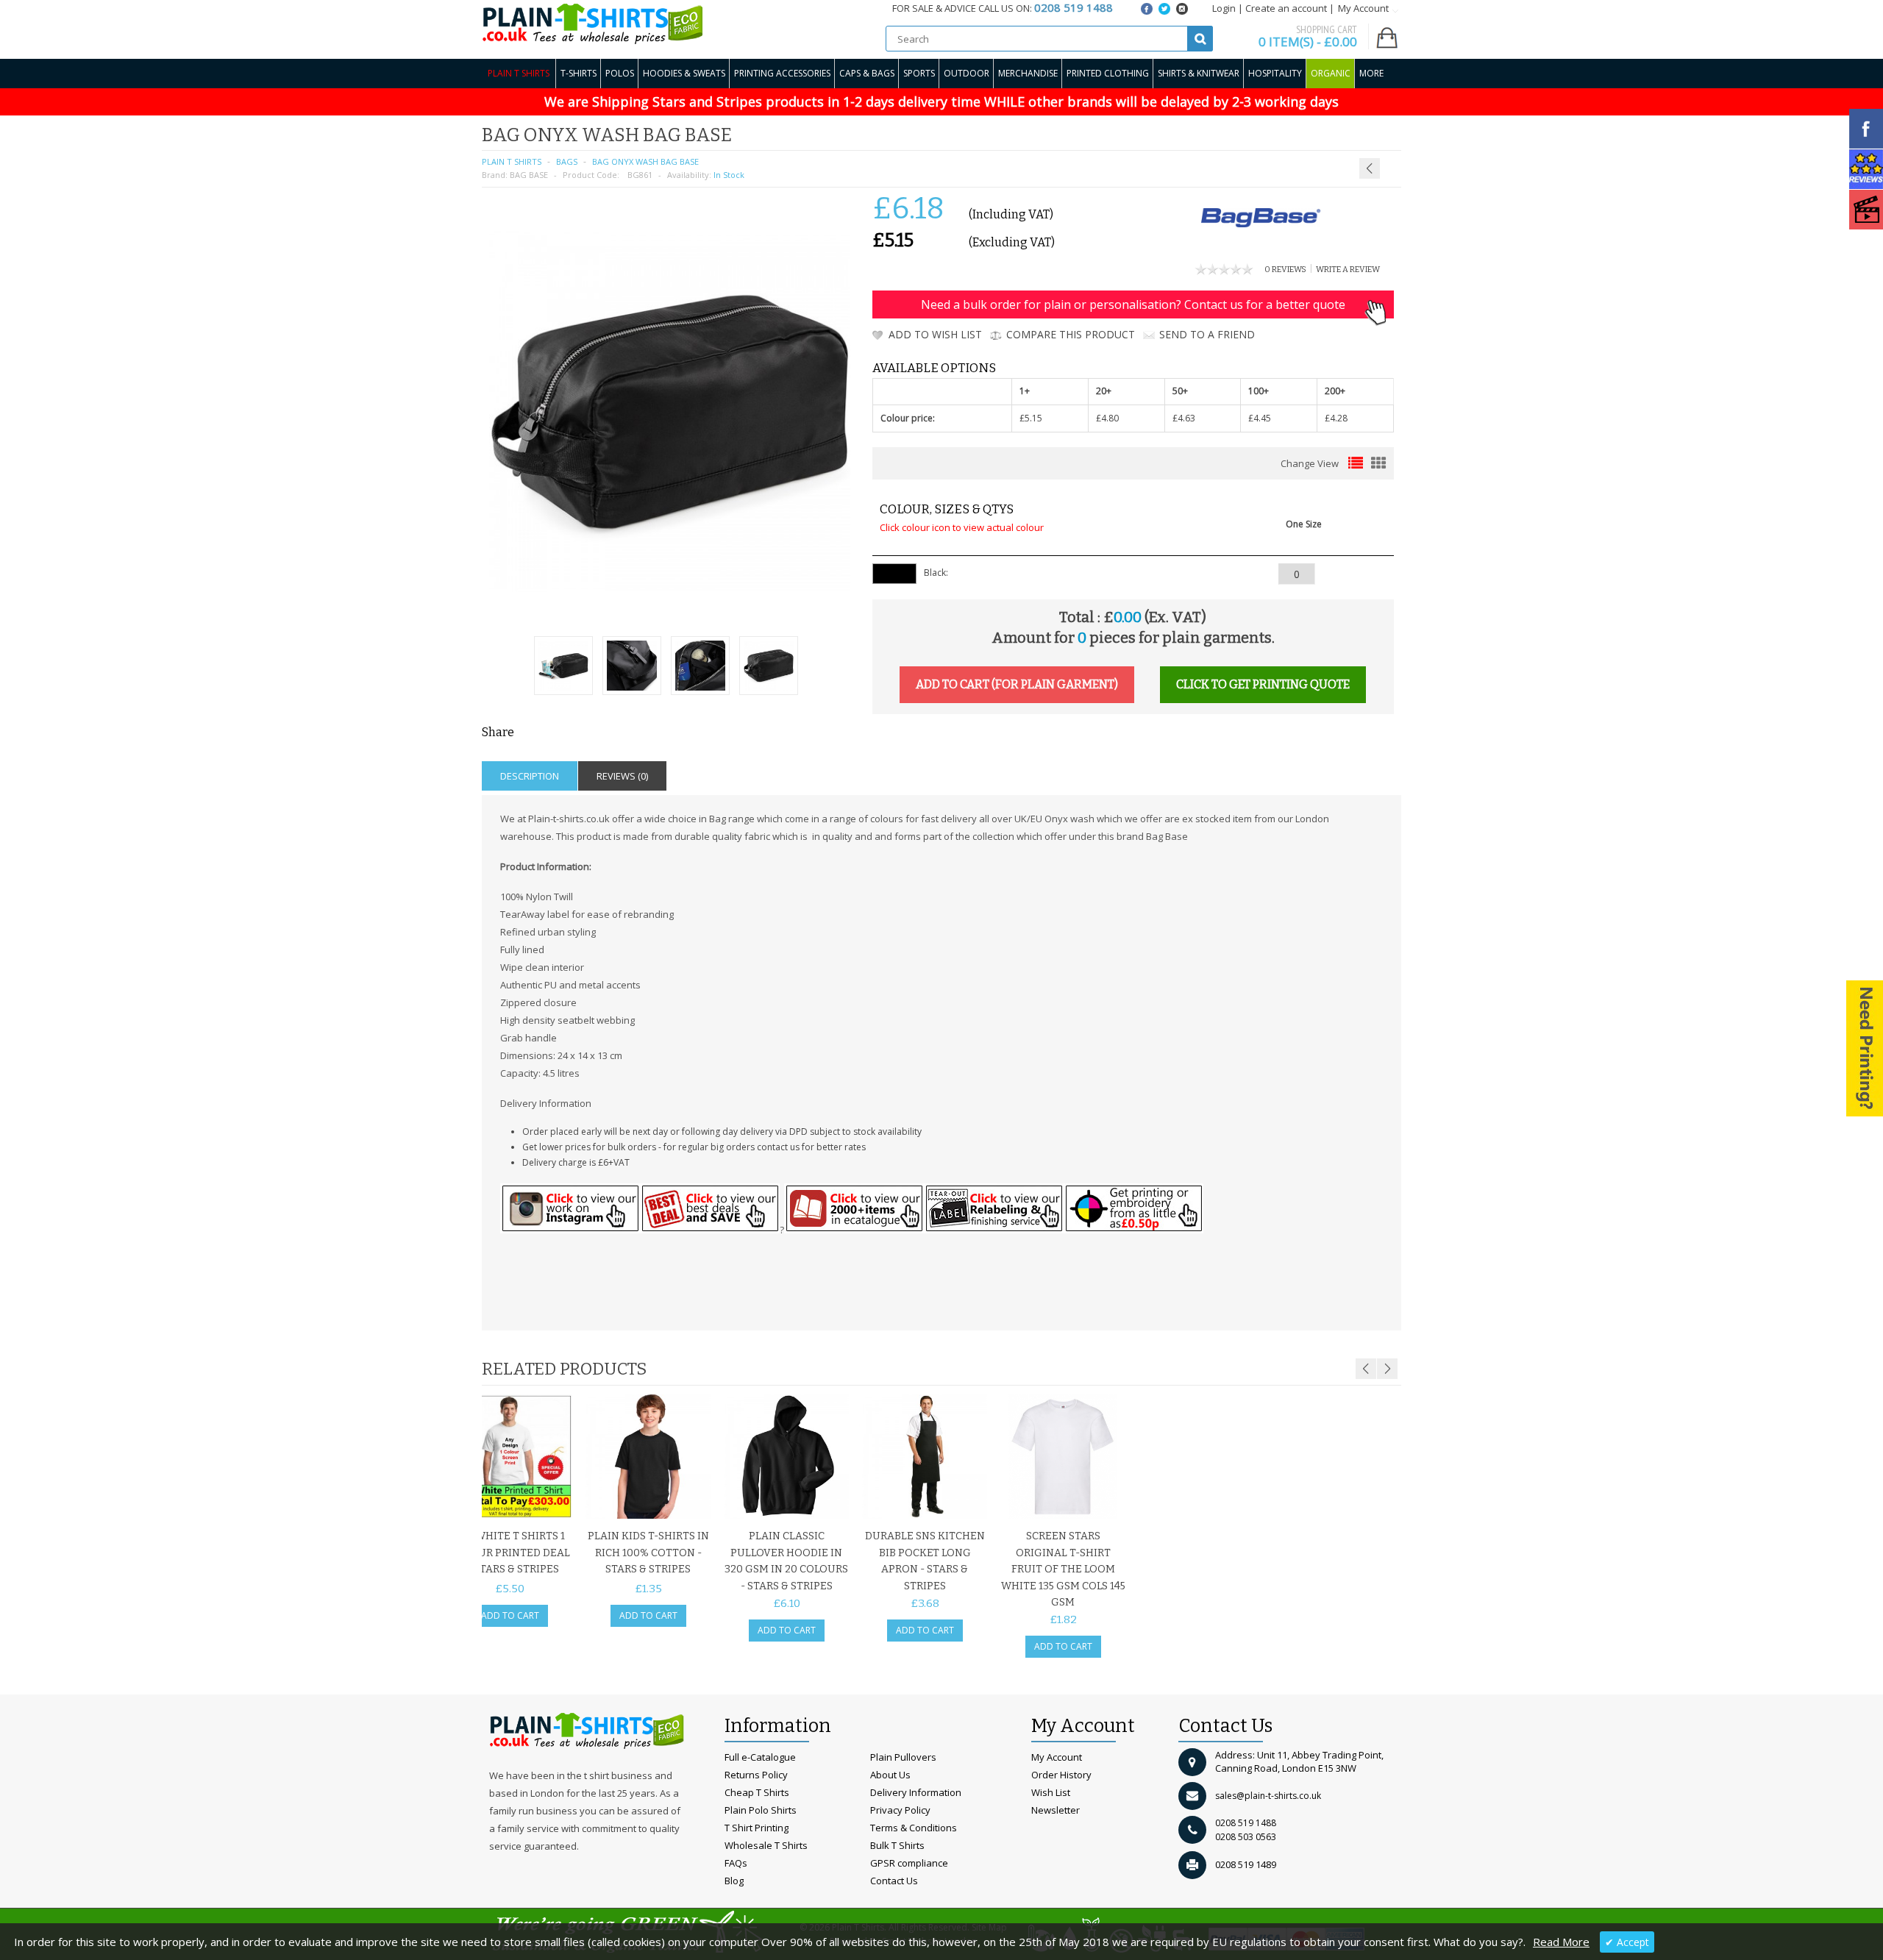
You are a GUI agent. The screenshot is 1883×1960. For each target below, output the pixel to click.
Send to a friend (1207, 334)
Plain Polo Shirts (761, 1810)
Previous (1366, 1369)
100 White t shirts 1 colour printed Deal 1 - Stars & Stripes (510, 1553)
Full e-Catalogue (760, 1757)
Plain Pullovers (903, 1757)
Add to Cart (510, 1615)
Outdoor (967, 73)
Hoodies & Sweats (684, 73)
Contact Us (894, 1881)
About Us (890, 1775)
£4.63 (1184, 418)
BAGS (567, 161)
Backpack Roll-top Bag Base (1357, 133)
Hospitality (1275, 73)
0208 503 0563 (1246, 1837)
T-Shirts (579, 73)
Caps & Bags (867, 73)
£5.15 (1031, 418)
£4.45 (1260, 418)
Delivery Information (916, 1792)
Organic (1331, 73)
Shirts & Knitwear (1199, 73)
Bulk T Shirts (897, 1845)
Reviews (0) (622, 776)
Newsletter (1056, 1810)
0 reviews (1285, 270)
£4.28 (1336, 418)
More (1371, 73)
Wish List (1051, 1792)
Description (530, 776)
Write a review (1348, 270)
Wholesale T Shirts (766, 1845)
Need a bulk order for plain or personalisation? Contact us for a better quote (1133, 304)
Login (1224, 8)
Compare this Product (1071, 334)
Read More (1561, 1942)
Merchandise (1028, 73)
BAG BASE (529, 175)
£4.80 (1107, 418)
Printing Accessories (782, 73)
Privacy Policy (900, 1810)
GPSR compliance (909, 1863)
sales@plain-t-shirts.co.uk (1268, 1796)
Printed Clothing (1108, 73)
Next (1387, 1369)
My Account (1057, 1757)
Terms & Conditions (914, 1828)
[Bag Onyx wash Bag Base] (563, 667)
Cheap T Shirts (757, 1792)
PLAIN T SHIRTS (512, 161)
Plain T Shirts (519, 73)
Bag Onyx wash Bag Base (645, 161)
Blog (734, 1881)
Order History (1061, 1775)
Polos (620, 73)
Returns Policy (756, 1775)
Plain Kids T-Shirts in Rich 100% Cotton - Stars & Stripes (648, 1553)
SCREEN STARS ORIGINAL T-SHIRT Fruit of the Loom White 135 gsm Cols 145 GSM (1063, 1569)
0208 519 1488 (1246, 1823)
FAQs (736, 1863)
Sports (919, 73)
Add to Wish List (935, 334)
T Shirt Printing (757, 1828)
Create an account (1286, 8)
